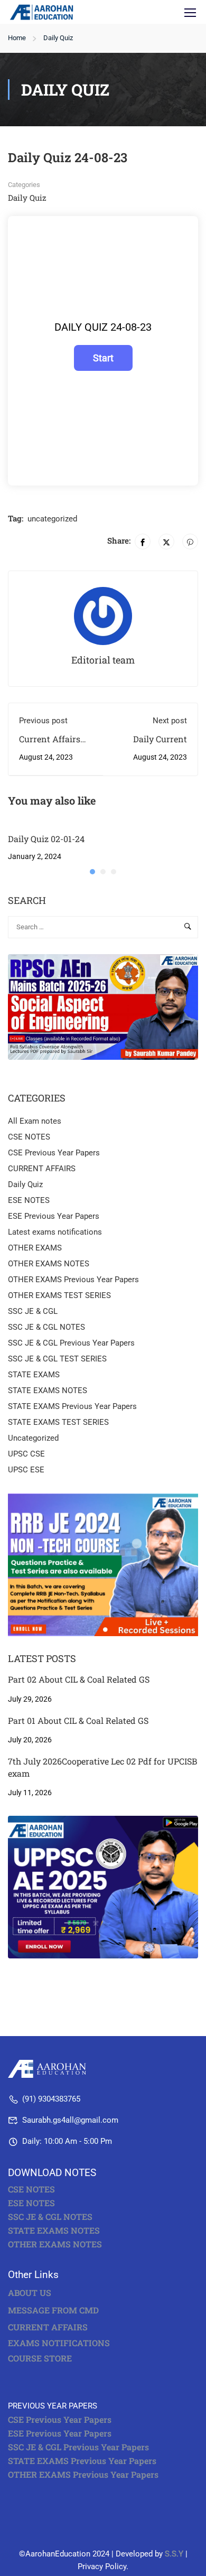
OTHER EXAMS (35, 1248)
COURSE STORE (41, 2358)
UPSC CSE (26, 1454)
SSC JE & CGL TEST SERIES (57, 1359)
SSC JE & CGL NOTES (46, 1327)
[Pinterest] (190, 542)
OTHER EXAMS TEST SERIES (59, 1295)
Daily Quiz (58, 38)
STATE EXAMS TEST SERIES (58, 1422)
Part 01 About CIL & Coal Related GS (78, 1720)
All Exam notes (35, 1121)
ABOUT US (30, 2293)
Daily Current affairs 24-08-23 (155, 745)
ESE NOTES (29, 1200)
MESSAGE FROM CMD (53, 2310)
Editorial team (103, 660)
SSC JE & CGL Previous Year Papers (71, 1343)
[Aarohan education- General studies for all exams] (50, 2068)
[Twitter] (166, 542)
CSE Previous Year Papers (54, 1153)
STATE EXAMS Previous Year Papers (72, 1406)
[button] (92, 872)
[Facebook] (143, 542)
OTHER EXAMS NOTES (49, 1264)
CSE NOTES (29, 1137)
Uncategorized (33, 1438)
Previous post (43, 721)
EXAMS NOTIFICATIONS (59, 2343)
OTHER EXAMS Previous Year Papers (73, 1280)
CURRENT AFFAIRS (42, 1169)
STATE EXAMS (34, 1375)
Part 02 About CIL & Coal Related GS (79, 1679)
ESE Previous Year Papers (54, 1216)
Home (17, 38)
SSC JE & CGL (33, 1311)
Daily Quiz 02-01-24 (46, 839)
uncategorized (52, 519)
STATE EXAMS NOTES (48, 1390)
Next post (170, 721)
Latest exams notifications (55, 1232)
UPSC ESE (26, 1470)
